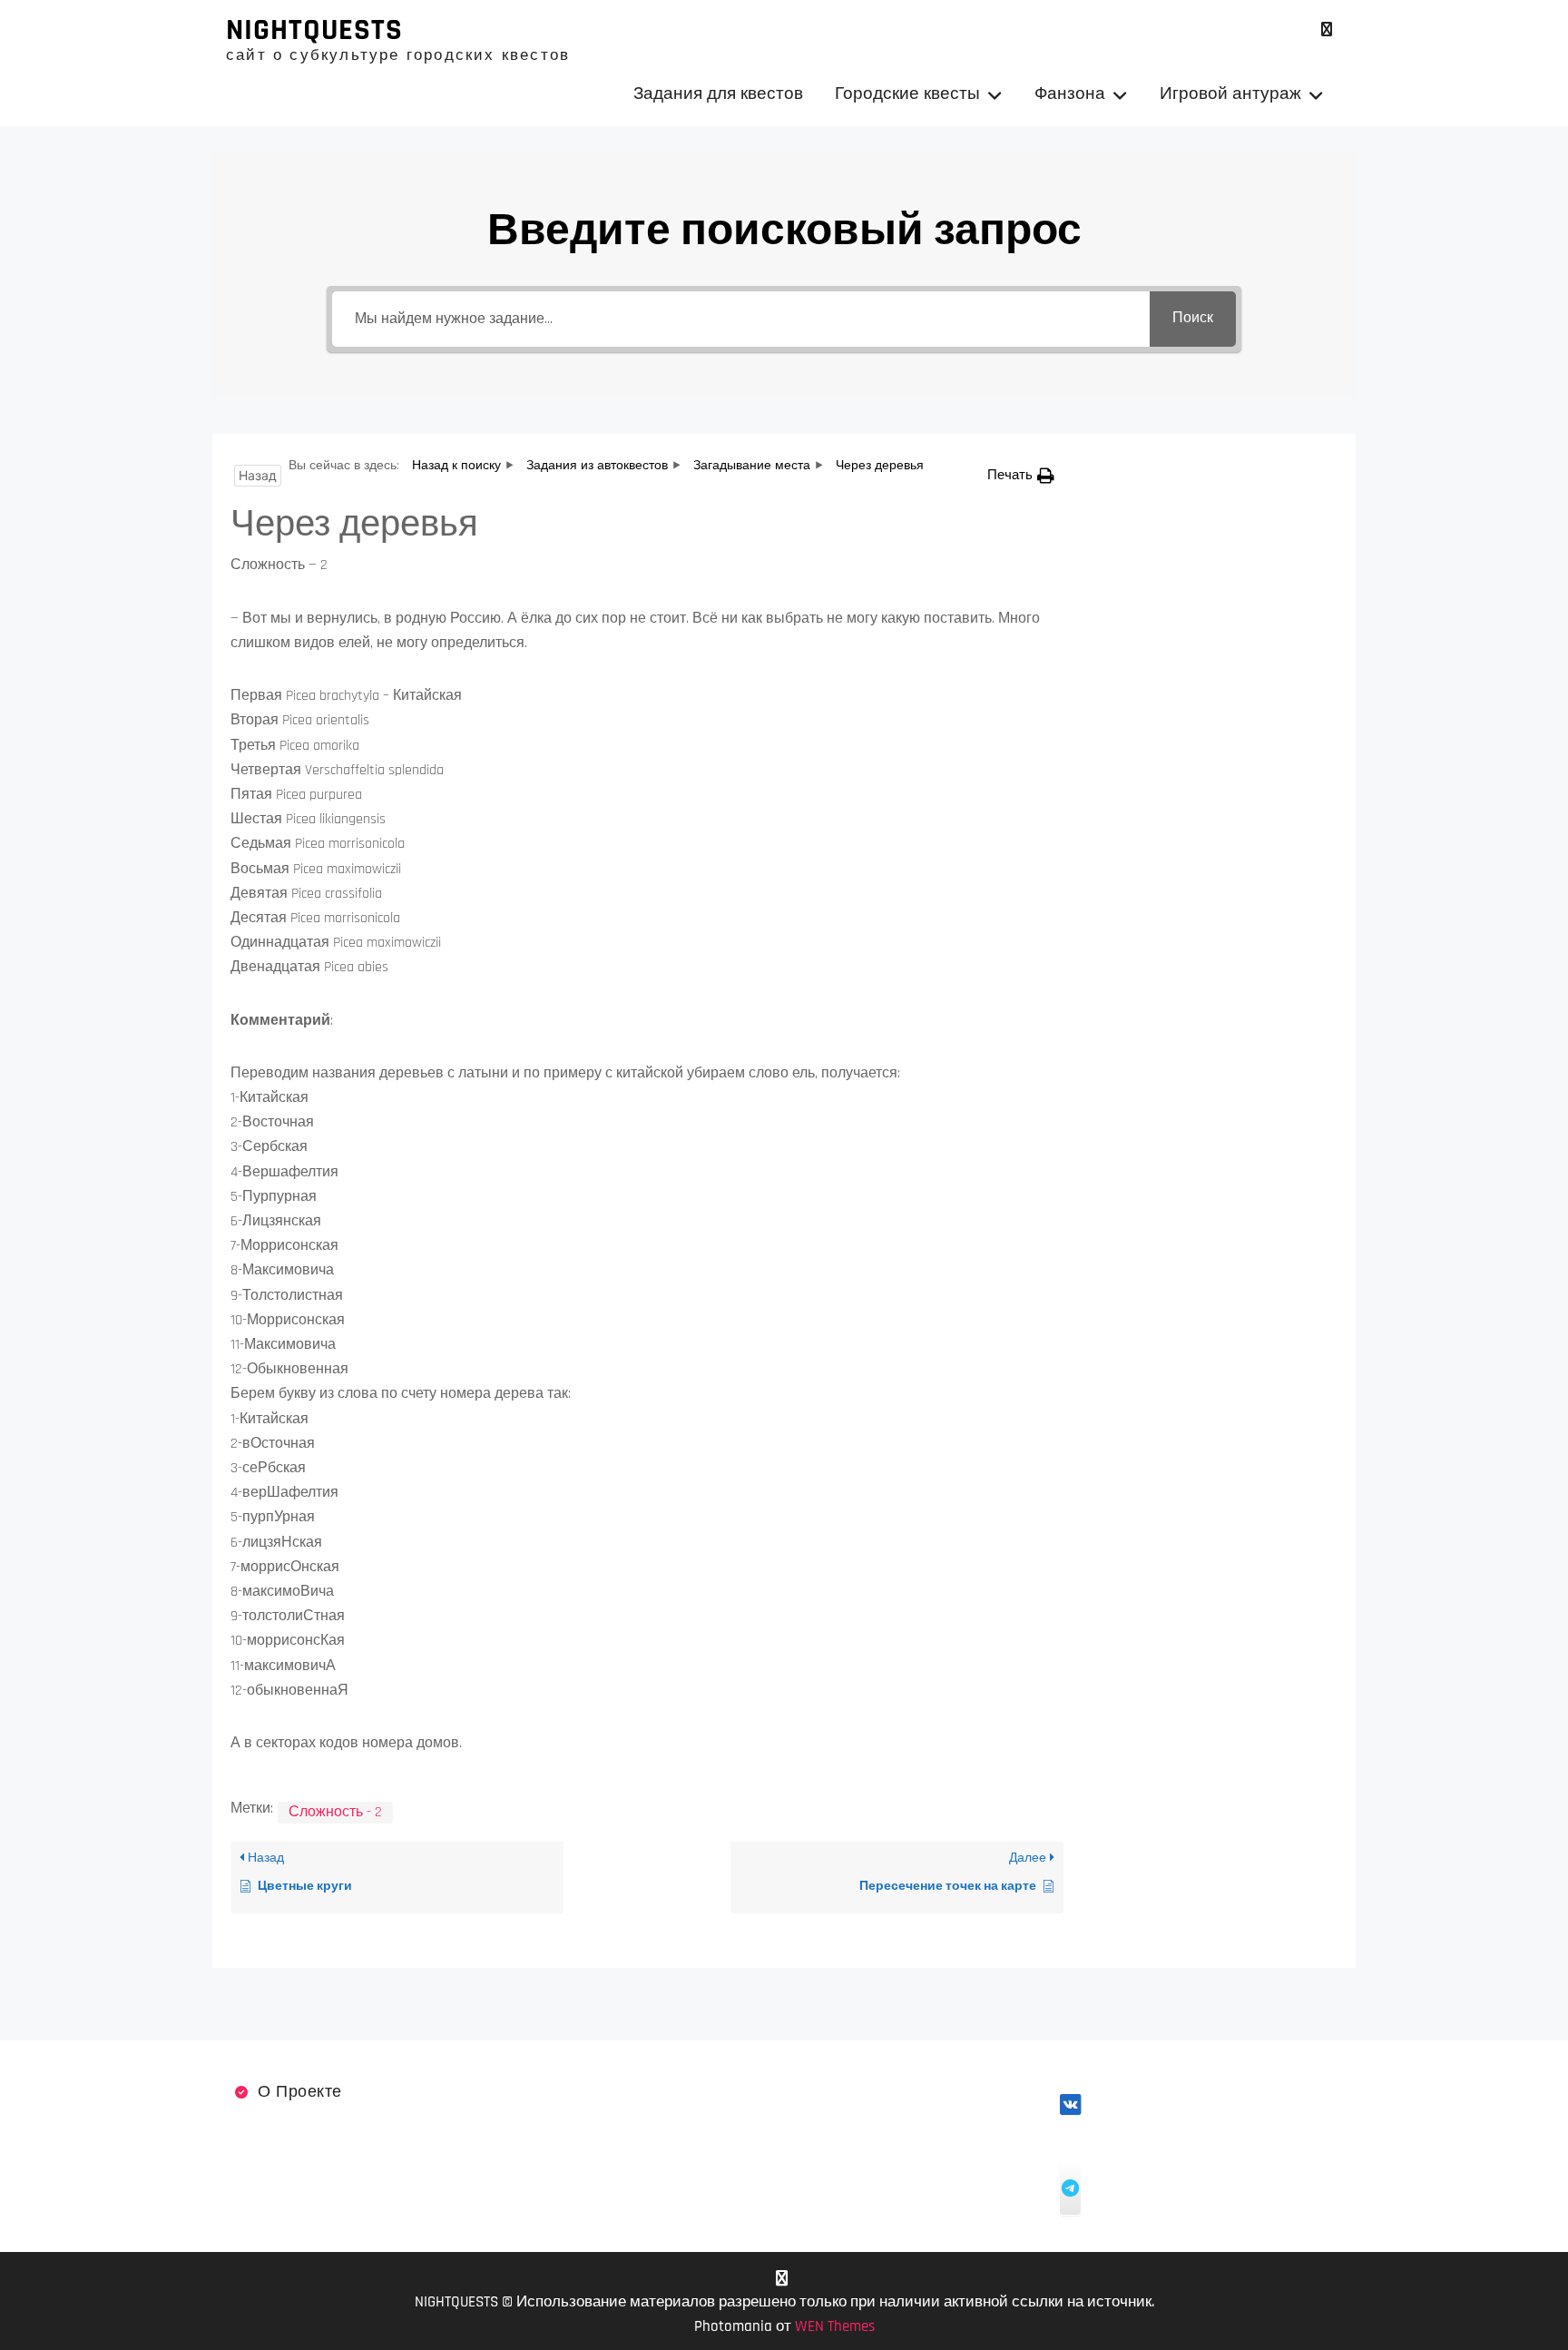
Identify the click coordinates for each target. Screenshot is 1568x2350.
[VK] (1326, 29)
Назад (258, 475)
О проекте (300, 2092)
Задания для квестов (718, 94)
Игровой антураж (1230, 94)
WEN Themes (835, 2326)
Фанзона (1070, 94)
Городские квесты (907, 94)
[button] (1021, 475)
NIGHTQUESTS (314, 30)
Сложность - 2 (335, 1812)
